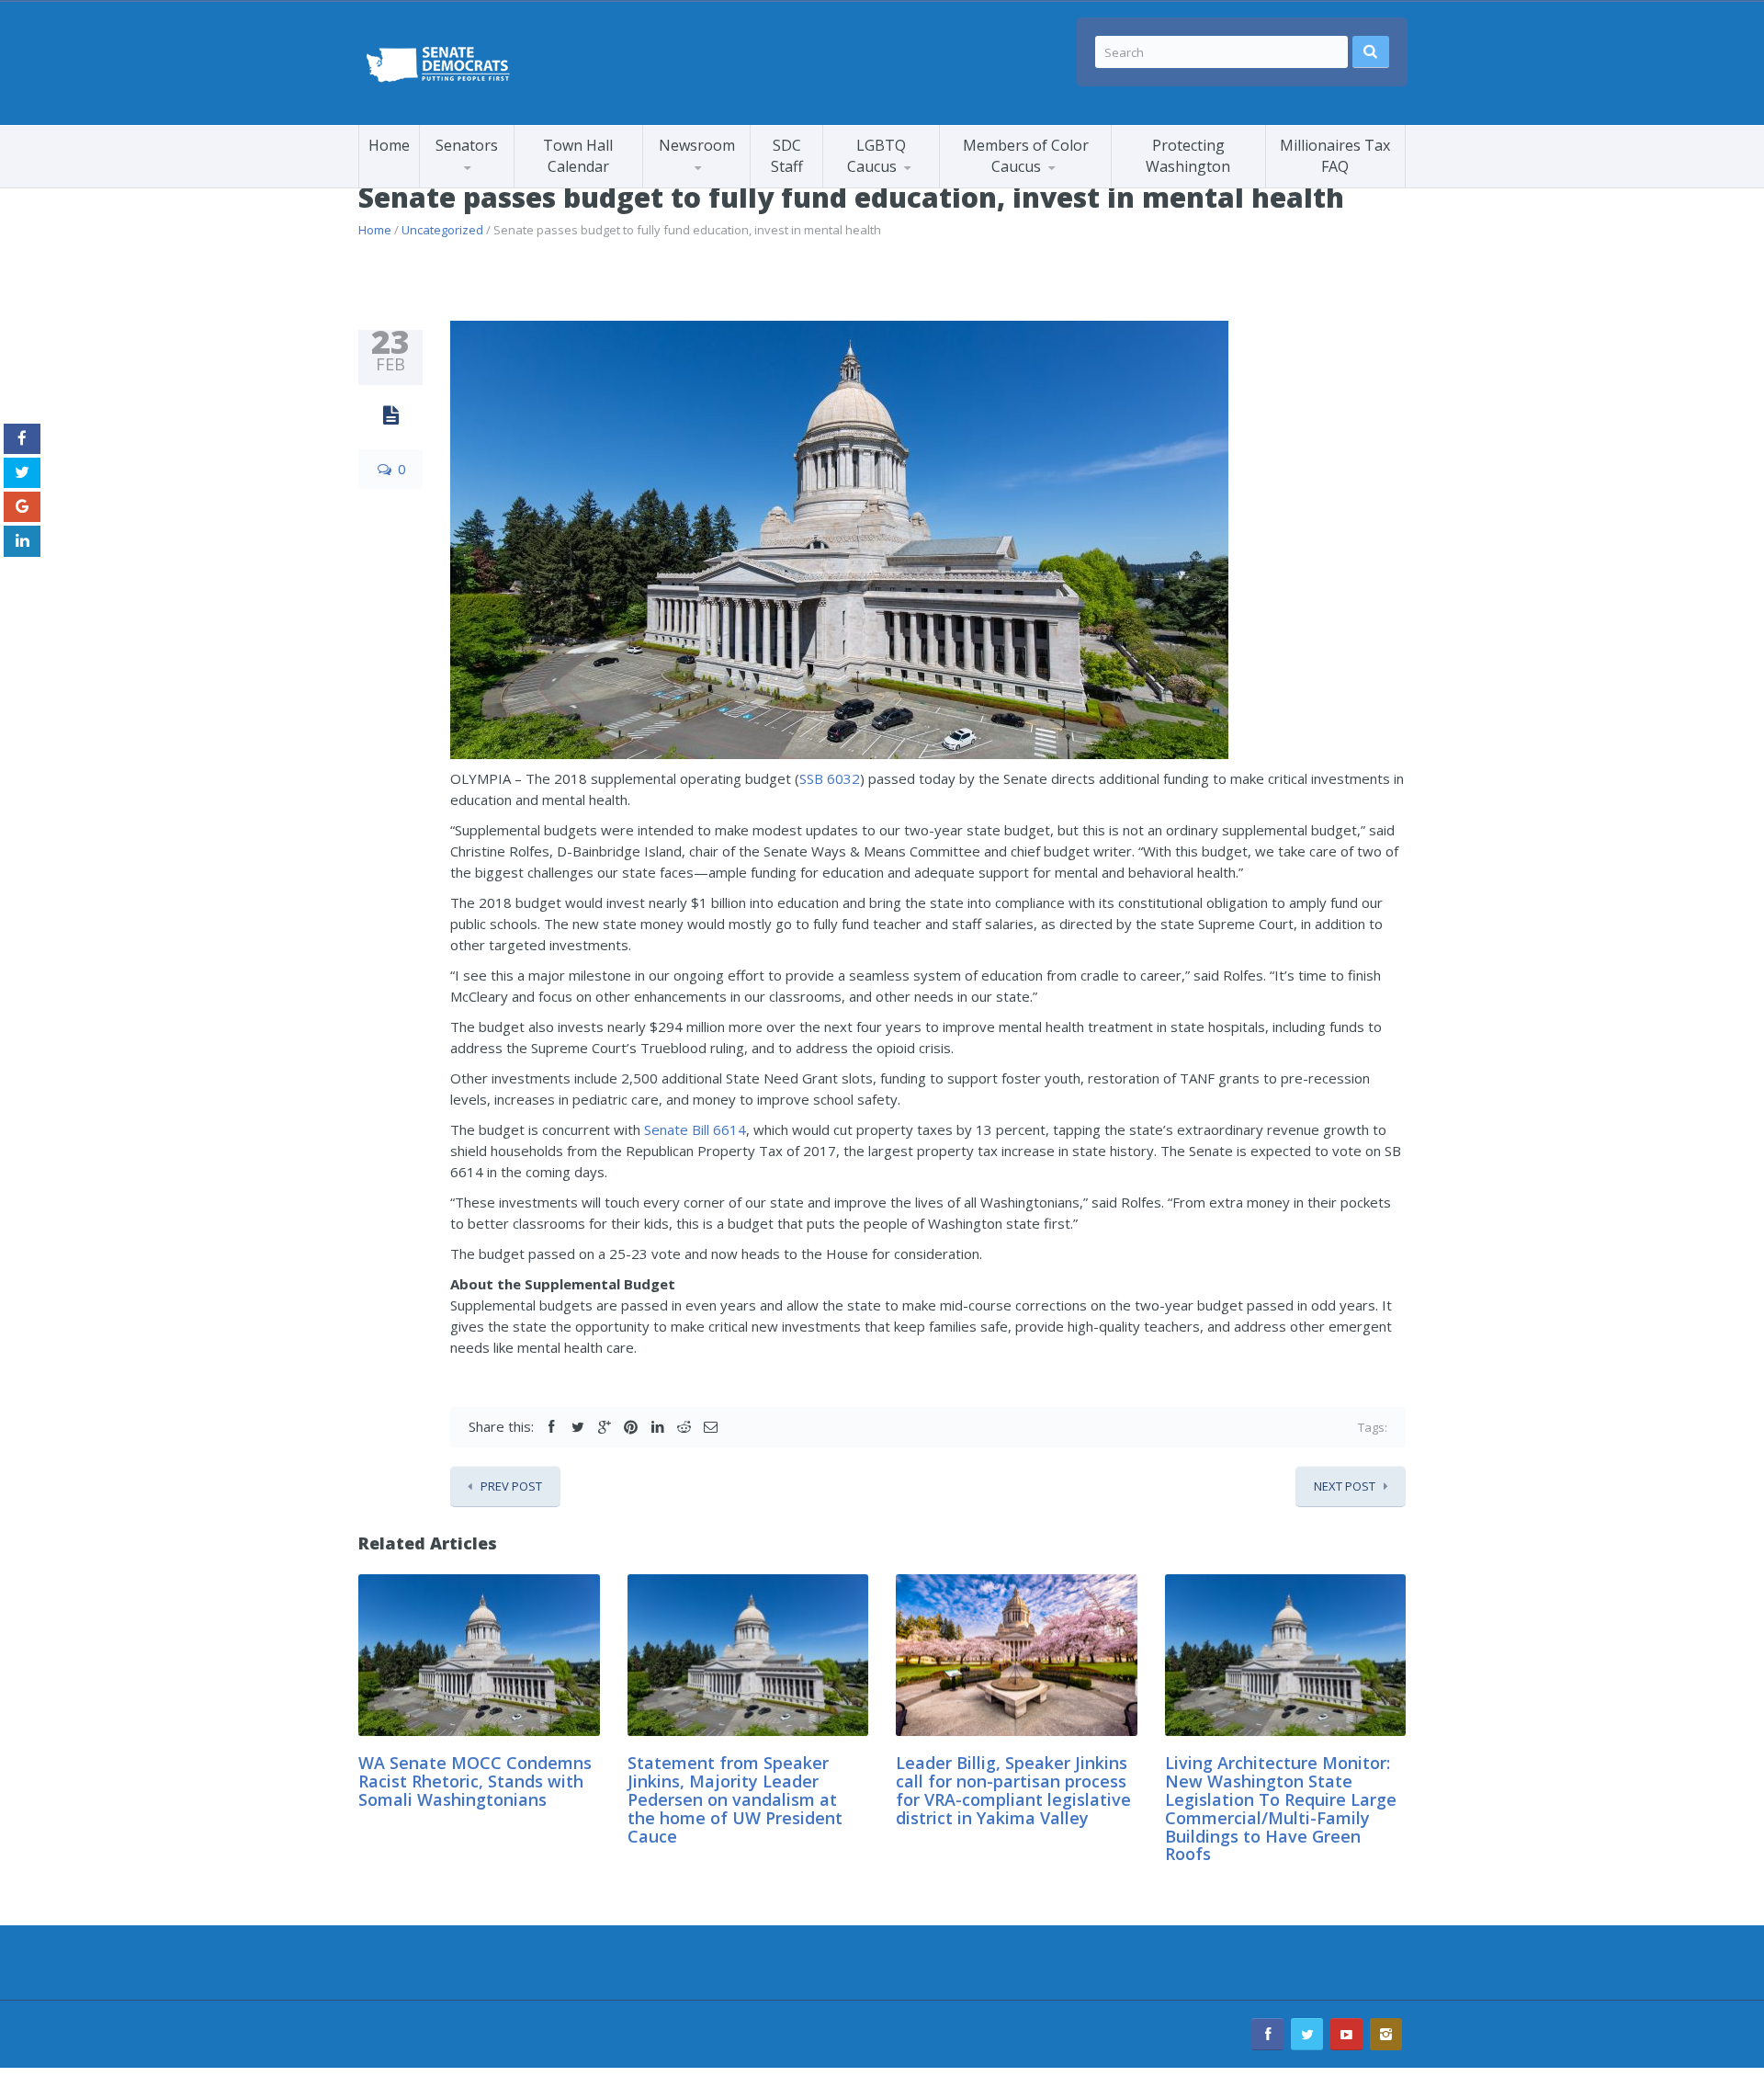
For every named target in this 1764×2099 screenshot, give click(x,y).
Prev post (511, 1486)
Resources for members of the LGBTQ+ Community (910, 182)
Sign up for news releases (726, 179)
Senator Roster (487, 187)
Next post (1345, 1486)
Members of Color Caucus (1026, 156)
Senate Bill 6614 (695, 1129)
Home (389, 145)
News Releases (730, 183)
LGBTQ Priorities (895, 184)
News (860, 187)
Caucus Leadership (494, 184)
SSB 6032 (830, 778)
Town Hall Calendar (578, 156)
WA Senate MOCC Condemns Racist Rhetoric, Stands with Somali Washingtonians (475, 1781)
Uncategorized (442, 230)
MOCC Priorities (1010, 184)
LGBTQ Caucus (876, 156)
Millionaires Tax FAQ (1335, 156)
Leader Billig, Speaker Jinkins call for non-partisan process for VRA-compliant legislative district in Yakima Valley (1013, 1790)
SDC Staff (787, 156)
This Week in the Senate (714, 186)
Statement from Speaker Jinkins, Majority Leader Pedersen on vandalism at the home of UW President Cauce (735, 1799)
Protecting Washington (1188, 156)
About (1031, 183)
